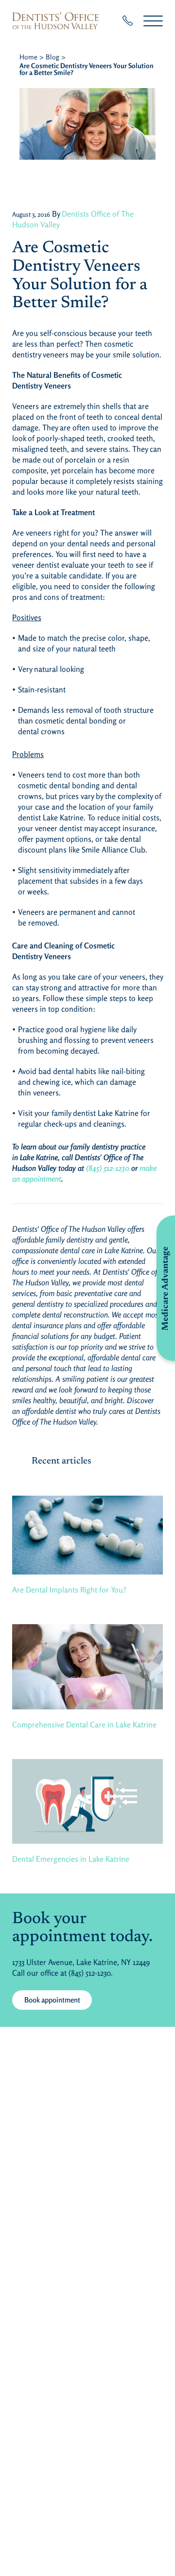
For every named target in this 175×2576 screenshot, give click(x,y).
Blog (52, 57)
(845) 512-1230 (108, 1168)
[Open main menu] (153, 21)
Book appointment (52, 2000)
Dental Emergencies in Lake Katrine (71, 1859)
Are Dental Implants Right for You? (69, 1590)
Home (28, 57)
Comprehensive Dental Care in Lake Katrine (84, 1724)
